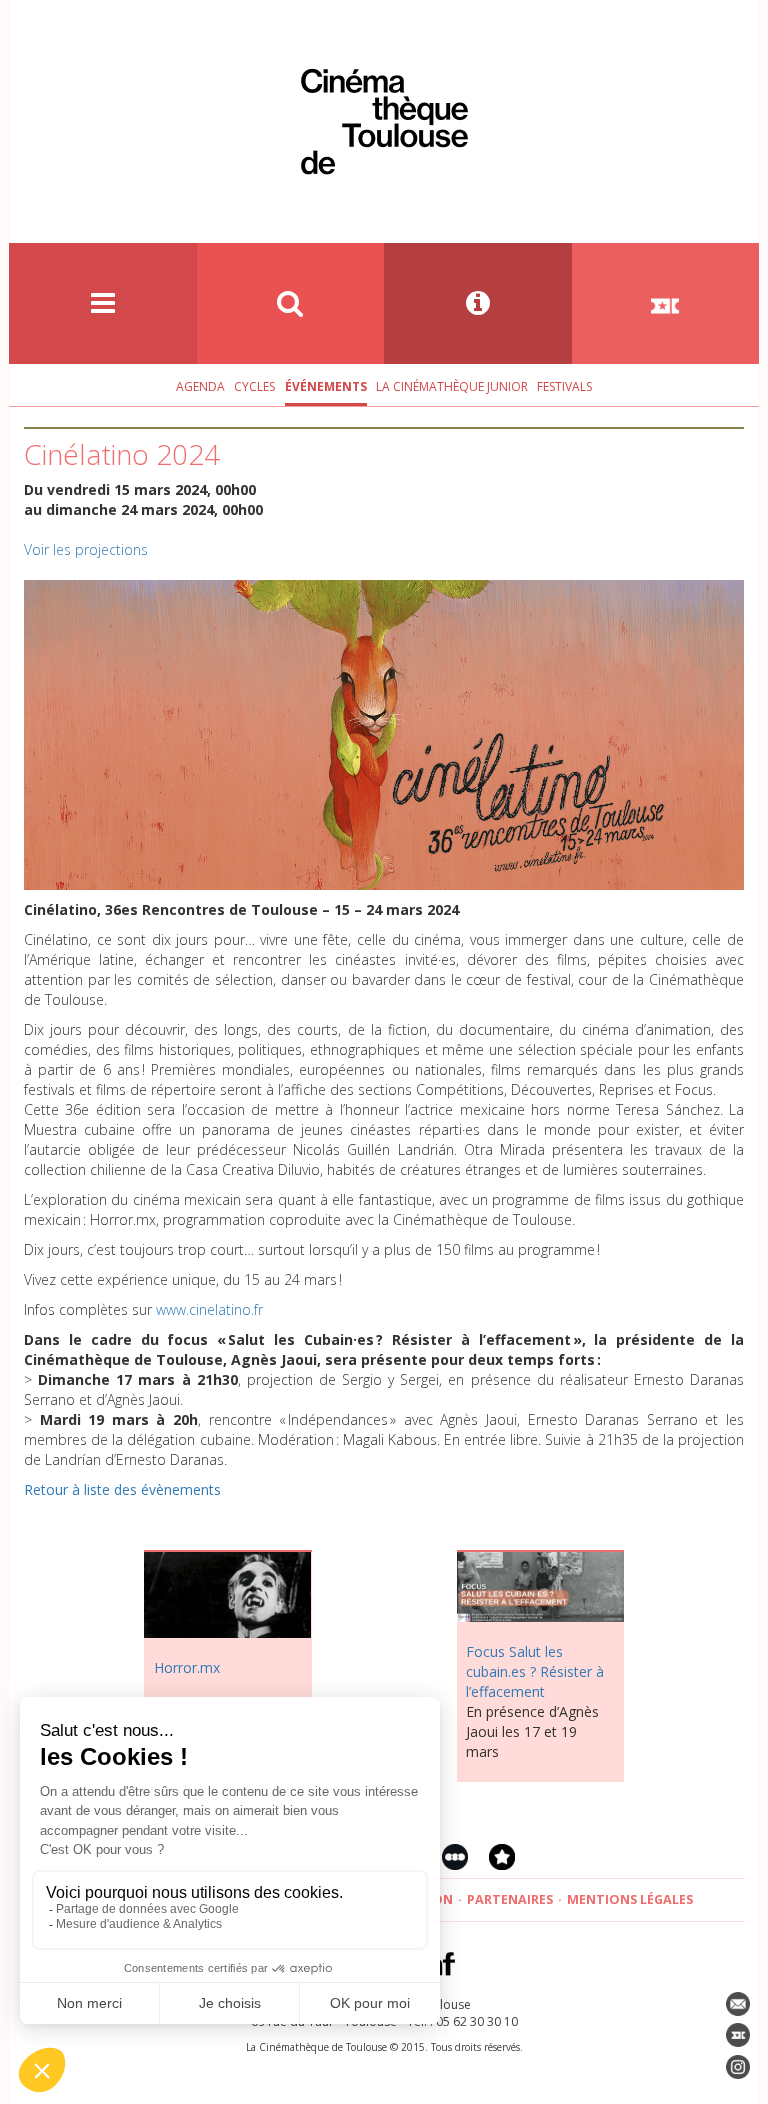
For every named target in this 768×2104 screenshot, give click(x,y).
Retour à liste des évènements (122, 1489)
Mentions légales (630, 1899)
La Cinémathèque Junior (452, 386)
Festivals (564, 386)
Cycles (254, 386)
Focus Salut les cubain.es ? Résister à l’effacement (535, 1671)
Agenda (200, 386)
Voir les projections (86, 549)
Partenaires (510, 1899)
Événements (326, 386)
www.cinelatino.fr (209, 1309)
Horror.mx (187, 1667)
